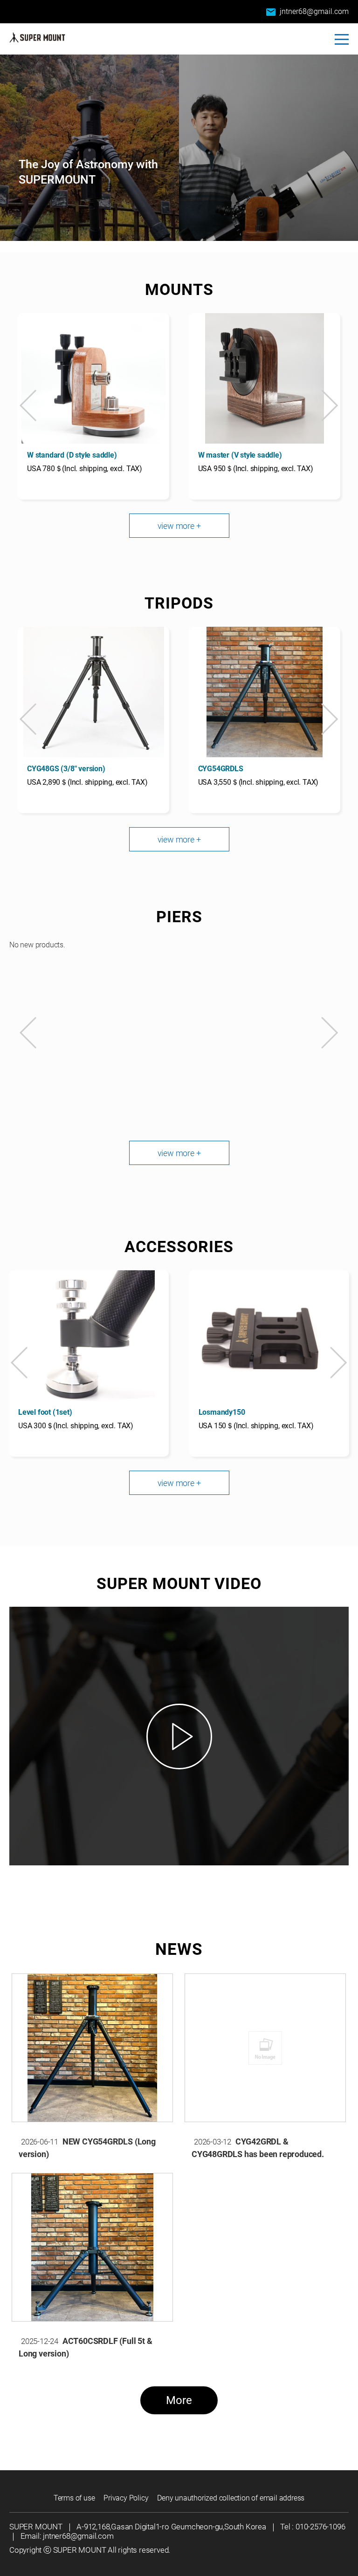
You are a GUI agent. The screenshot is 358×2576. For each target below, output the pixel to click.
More (179, 2400)
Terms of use (74, 2498)
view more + (179, 526)
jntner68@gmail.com (307, 12)
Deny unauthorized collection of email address (231, 2498)
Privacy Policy (126, 2498)
